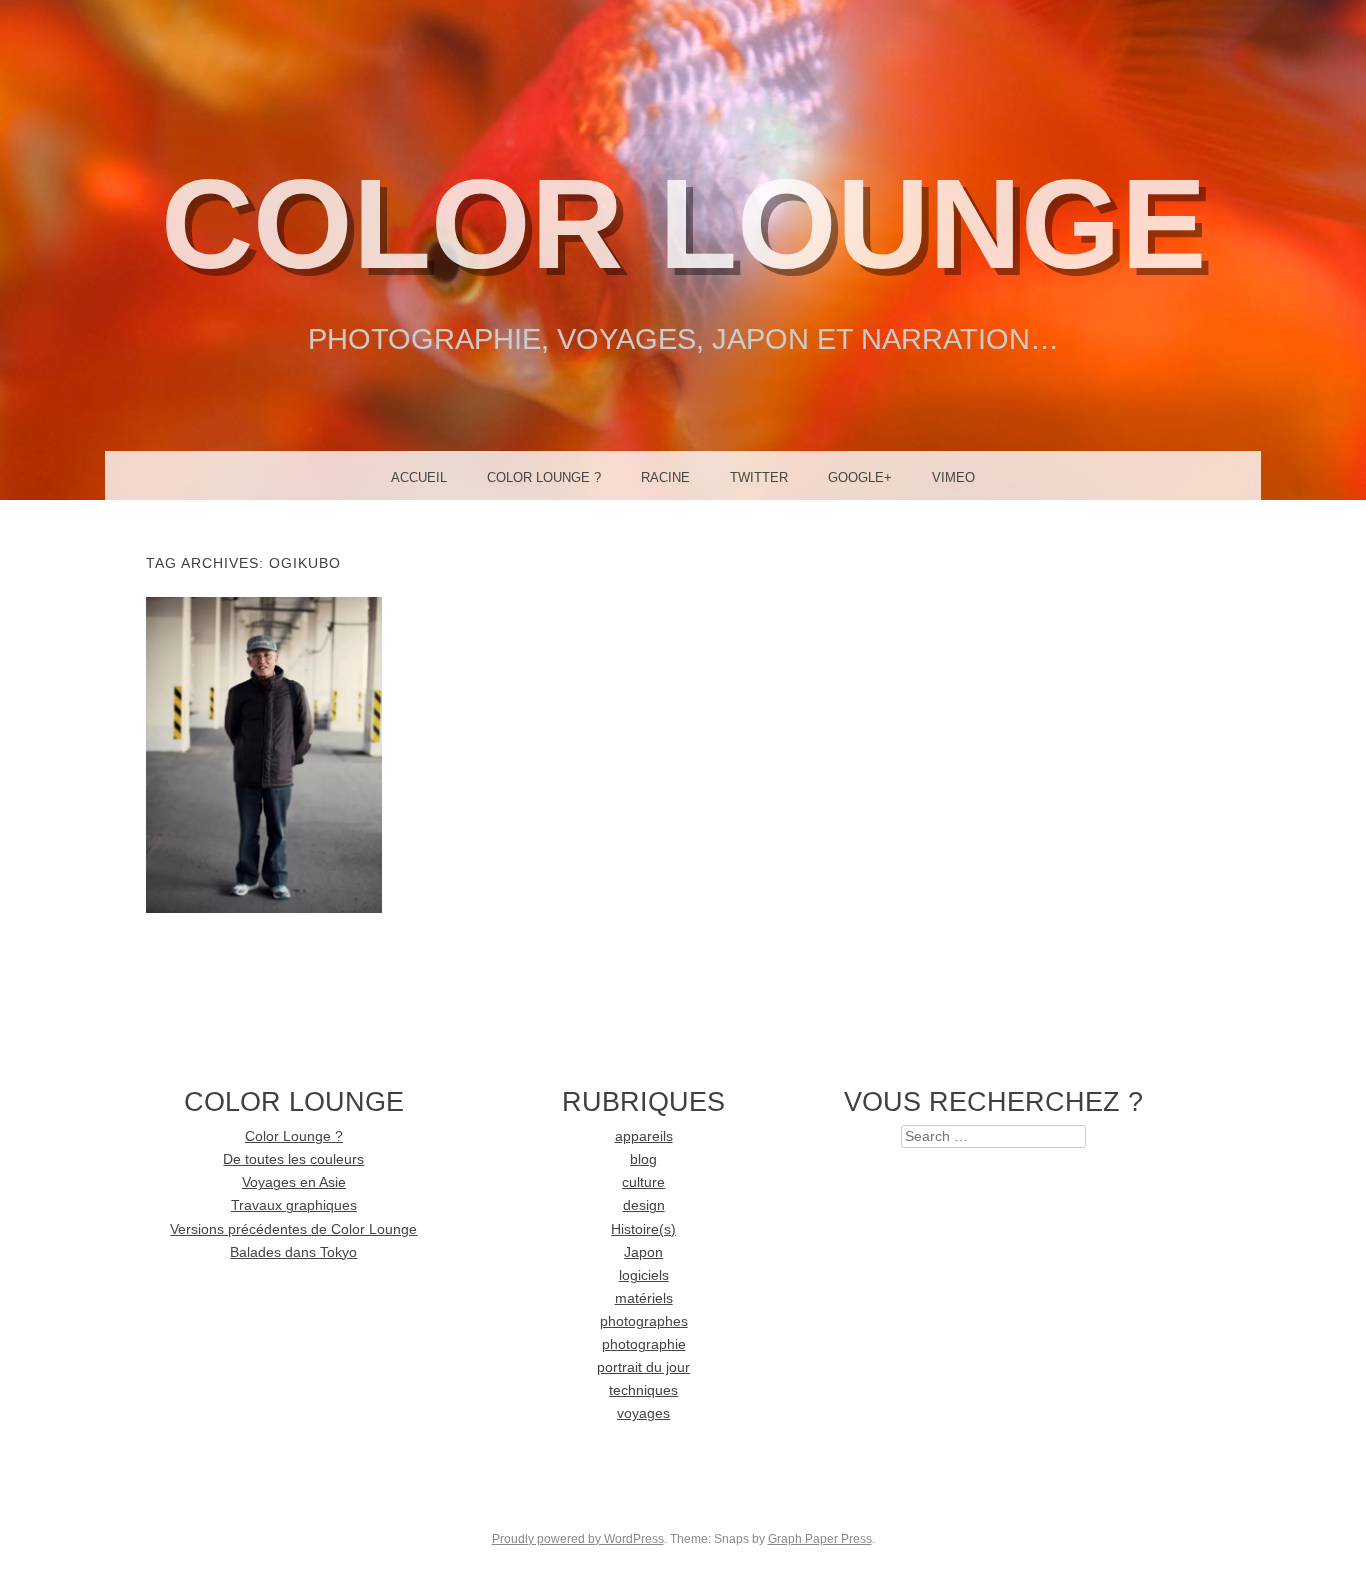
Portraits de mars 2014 (263, 754)
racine (665, 477)
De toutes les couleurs (293, 1159)
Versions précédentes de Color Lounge (293, 1229)
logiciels (644, 1275)
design (644, 1205)
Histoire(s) (643, 1229)
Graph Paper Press (820, 1539)
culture (643, 1182)
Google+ (860, 477)
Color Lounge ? (544, 477)
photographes (644, 1321)
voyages (643, 1413)
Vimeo (953, 477)
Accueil (419, 477)
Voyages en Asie (294, 1182)
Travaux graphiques (294, 1205)
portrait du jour (643, 1367)
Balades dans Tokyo (293, 1252)
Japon (643, 1252)
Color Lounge (683, 223)
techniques (643, 1390)
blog (643, 1159)
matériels (644, 1298)
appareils (644, 1136)
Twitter (759, 477)
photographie (644, 1344)
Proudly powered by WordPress (578, 1539)
